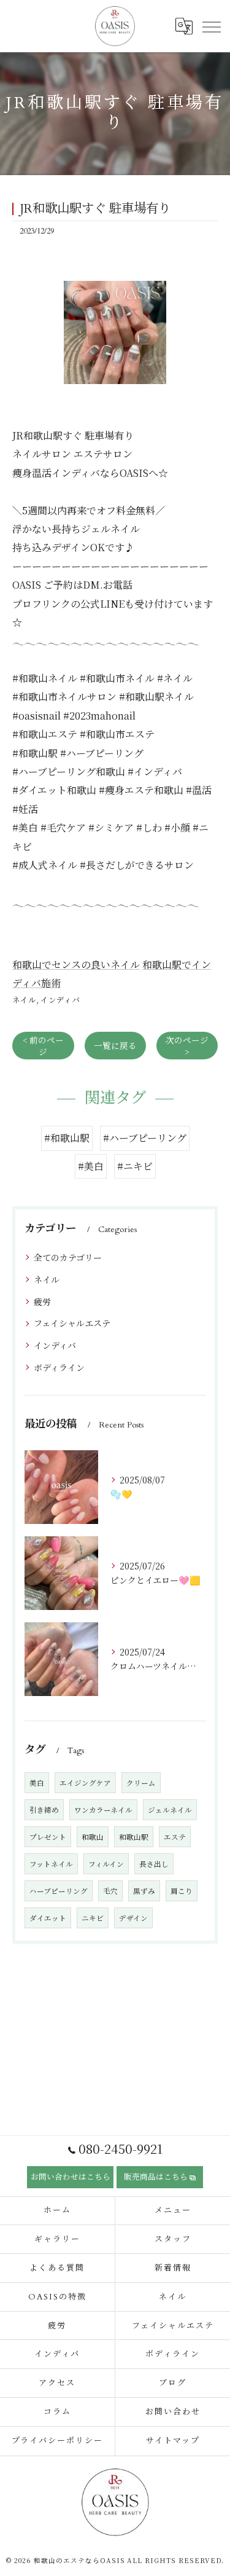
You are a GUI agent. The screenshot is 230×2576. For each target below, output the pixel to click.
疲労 (42, 1302)
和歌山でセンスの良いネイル (76, 964)
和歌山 (93, 1837)
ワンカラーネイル (103, 1810)
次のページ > (187, 1046)
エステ (175, 1837)
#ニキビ (135, 1166)
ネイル (24, 999)
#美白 (91, 1166)
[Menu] (211, 26)
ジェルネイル (170, 1810)
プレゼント (48, 1837)
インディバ (60, 999)
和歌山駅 (134, 1837)
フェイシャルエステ (72, 1323)
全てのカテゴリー (68, 1257)
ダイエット (48, 1918)
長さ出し (154, 1864)
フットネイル (51, 1864)
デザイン (133, 1918)
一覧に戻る (115, 1045)
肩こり (182, 1891)
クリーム (141, 1783)
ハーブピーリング (59, 1891)
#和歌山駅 (67, 1138)
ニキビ (93, 1918)
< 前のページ (43, 1046)
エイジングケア (85, 1783)
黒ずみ (144, 1891)
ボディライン (59, 1367)
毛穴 (110, 1891)
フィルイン (106, 1864)
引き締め (44, 1810)
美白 (37, 1783)
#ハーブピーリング (145, 1138)
